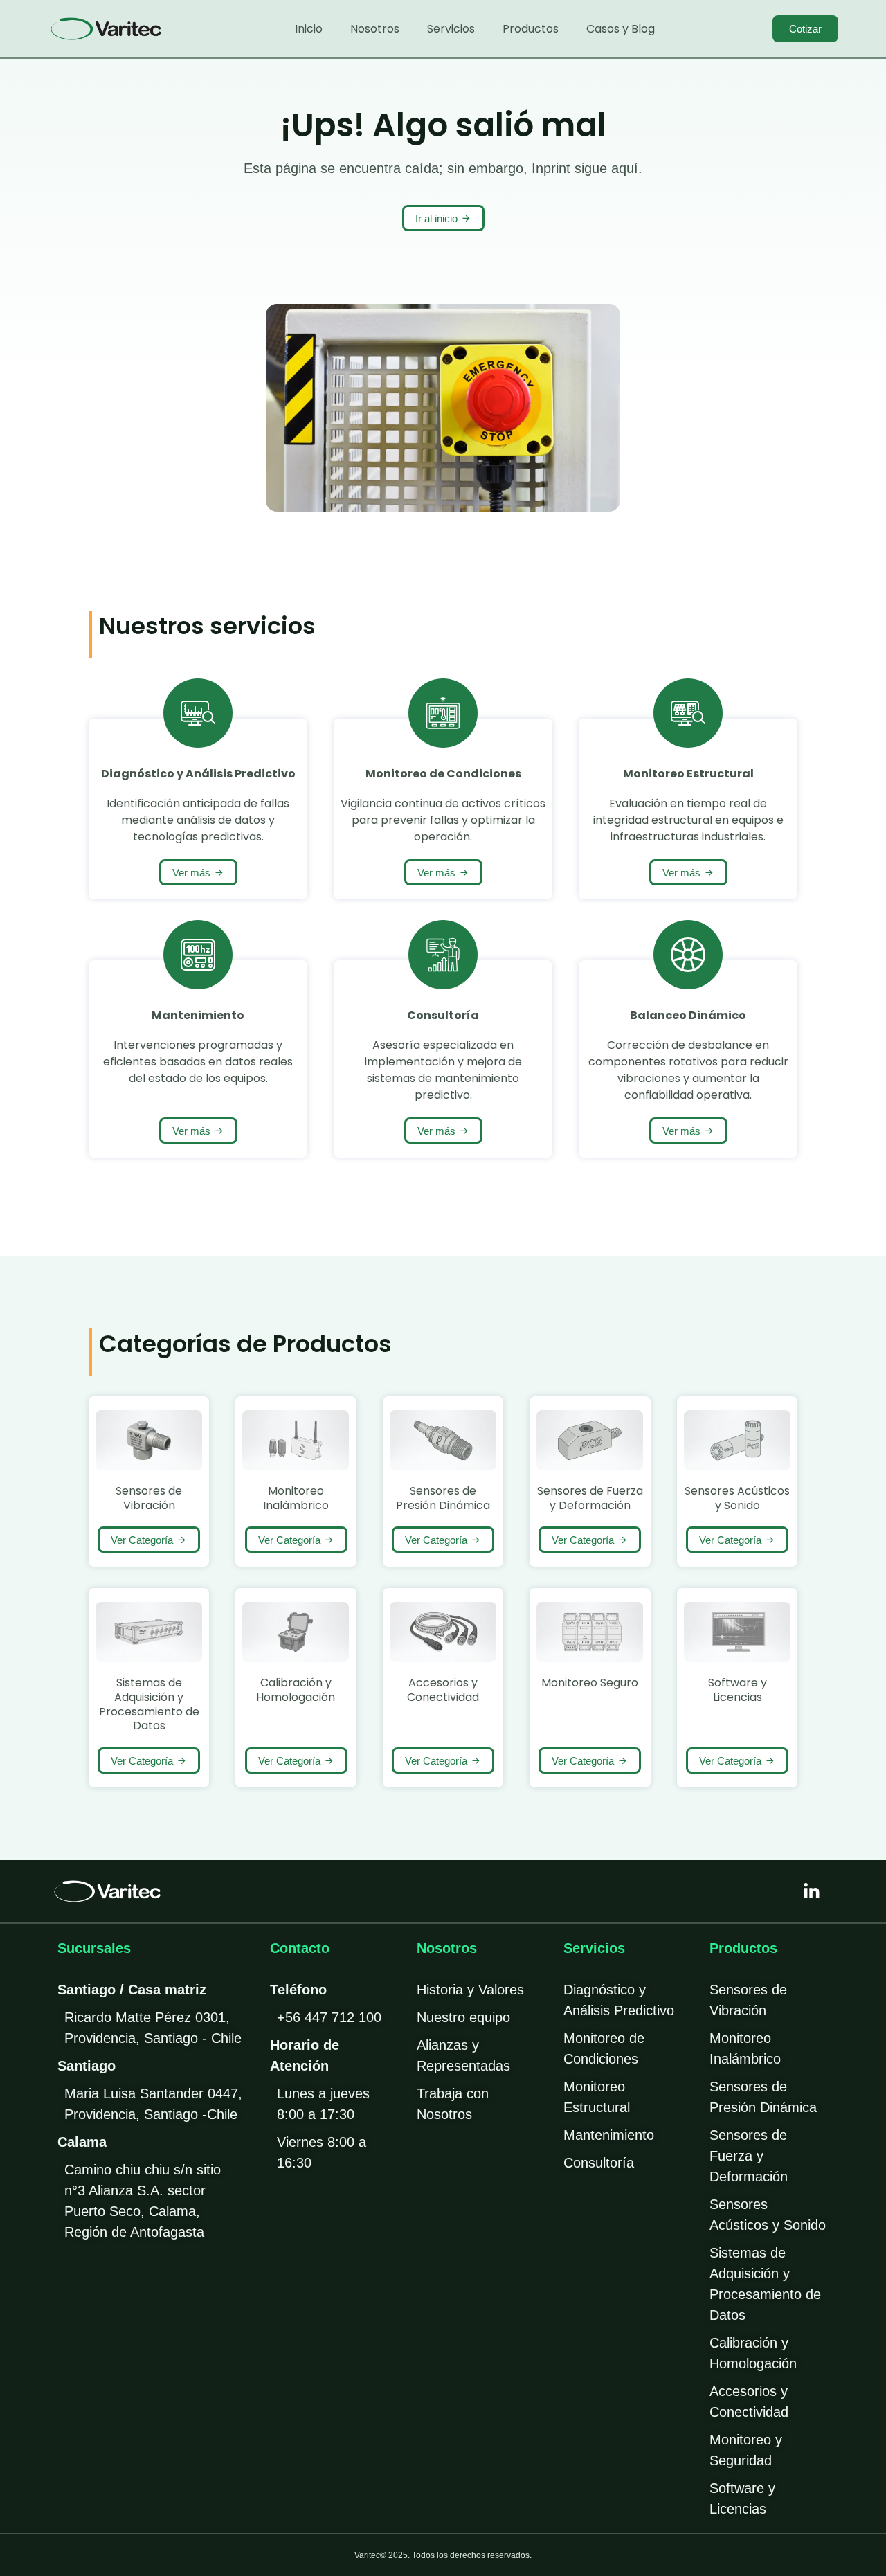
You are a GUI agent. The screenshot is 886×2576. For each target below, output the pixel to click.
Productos (531, 29)
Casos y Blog (621, 29)
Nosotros (375, 29)
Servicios (451, 29)
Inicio (309, 29)
